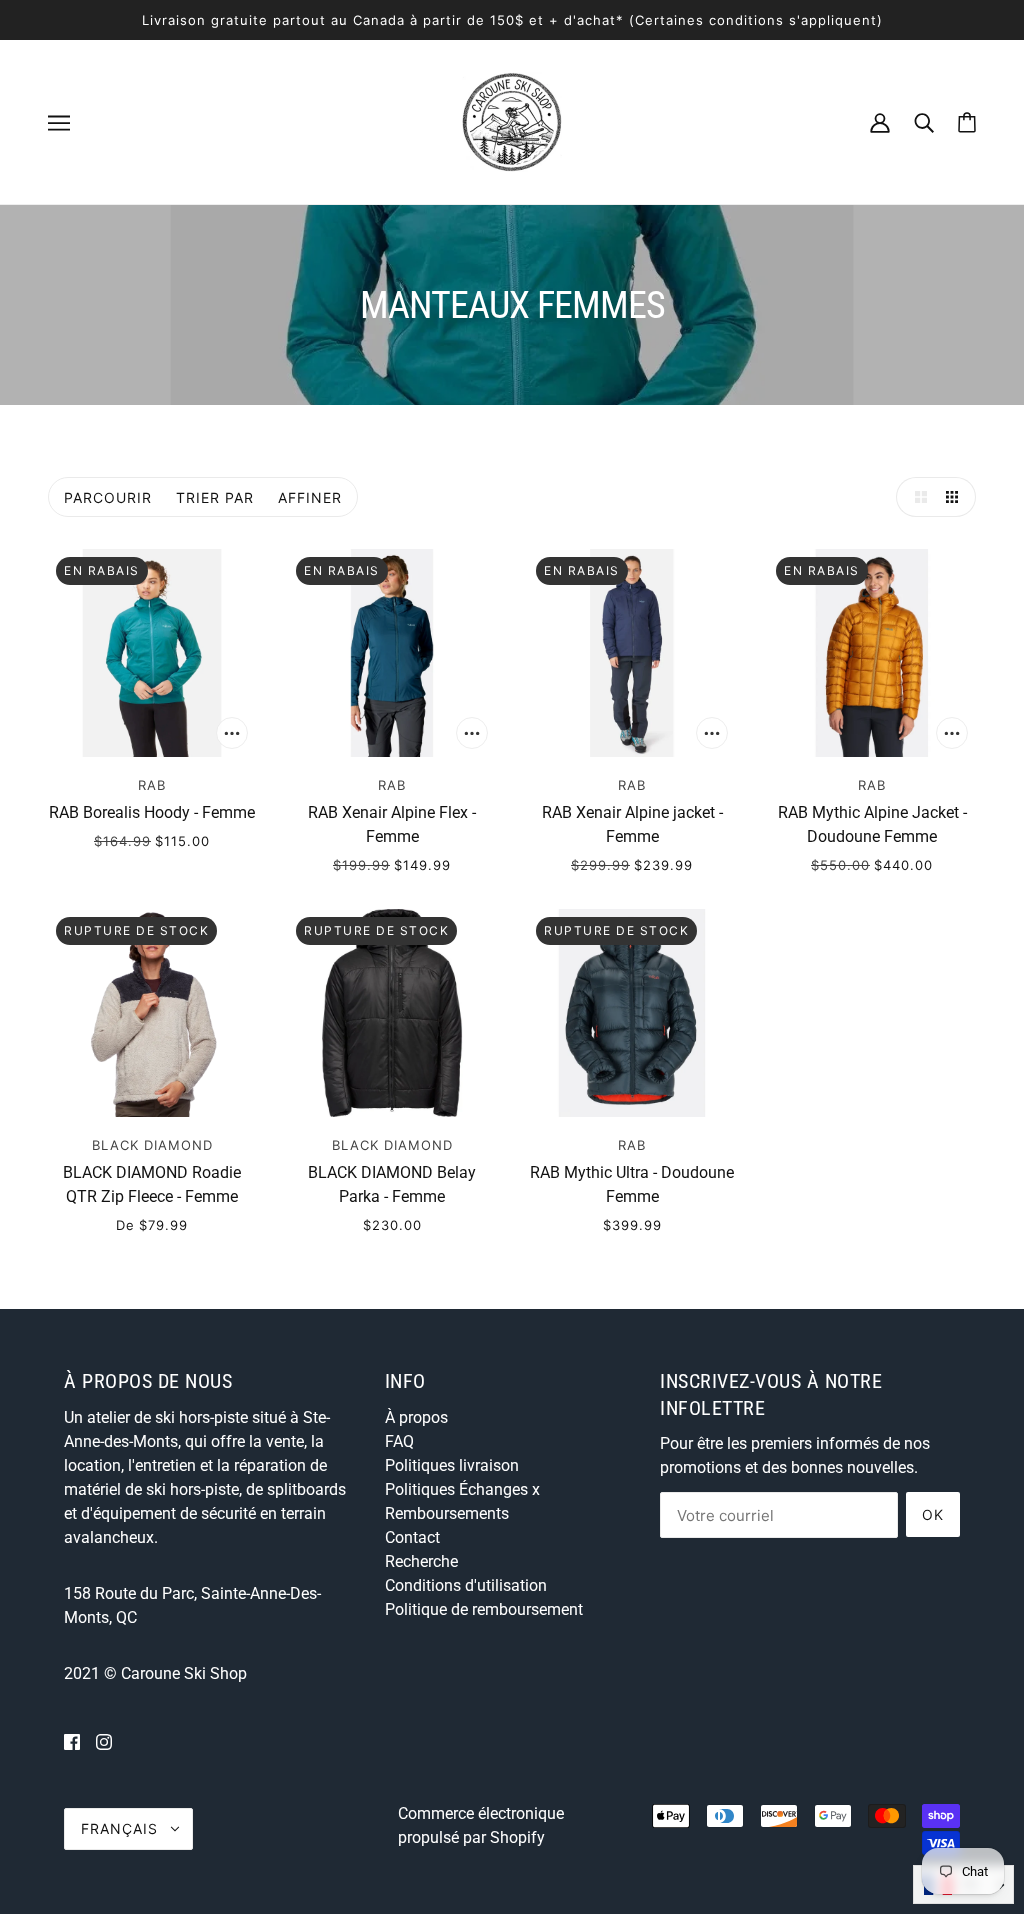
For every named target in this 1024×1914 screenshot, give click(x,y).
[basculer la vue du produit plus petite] (956, 497)
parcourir (108, 497)
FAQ (399, 1441)
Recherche (421, 1561)
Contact (412, 1537)
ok (933, 1514)
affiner (310, 497)
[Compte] (880, 121)
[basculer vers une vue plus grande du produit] (916, 497)
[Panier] (967, 122)
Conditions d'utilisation (466, 1585)
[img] (72, 1742)
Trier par (215, 497)
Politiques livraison (452, 1465)
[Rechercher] (924, 121)
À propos (416, 1417)
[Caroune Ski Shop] (512, 120)
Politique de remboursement (484, 1609)
